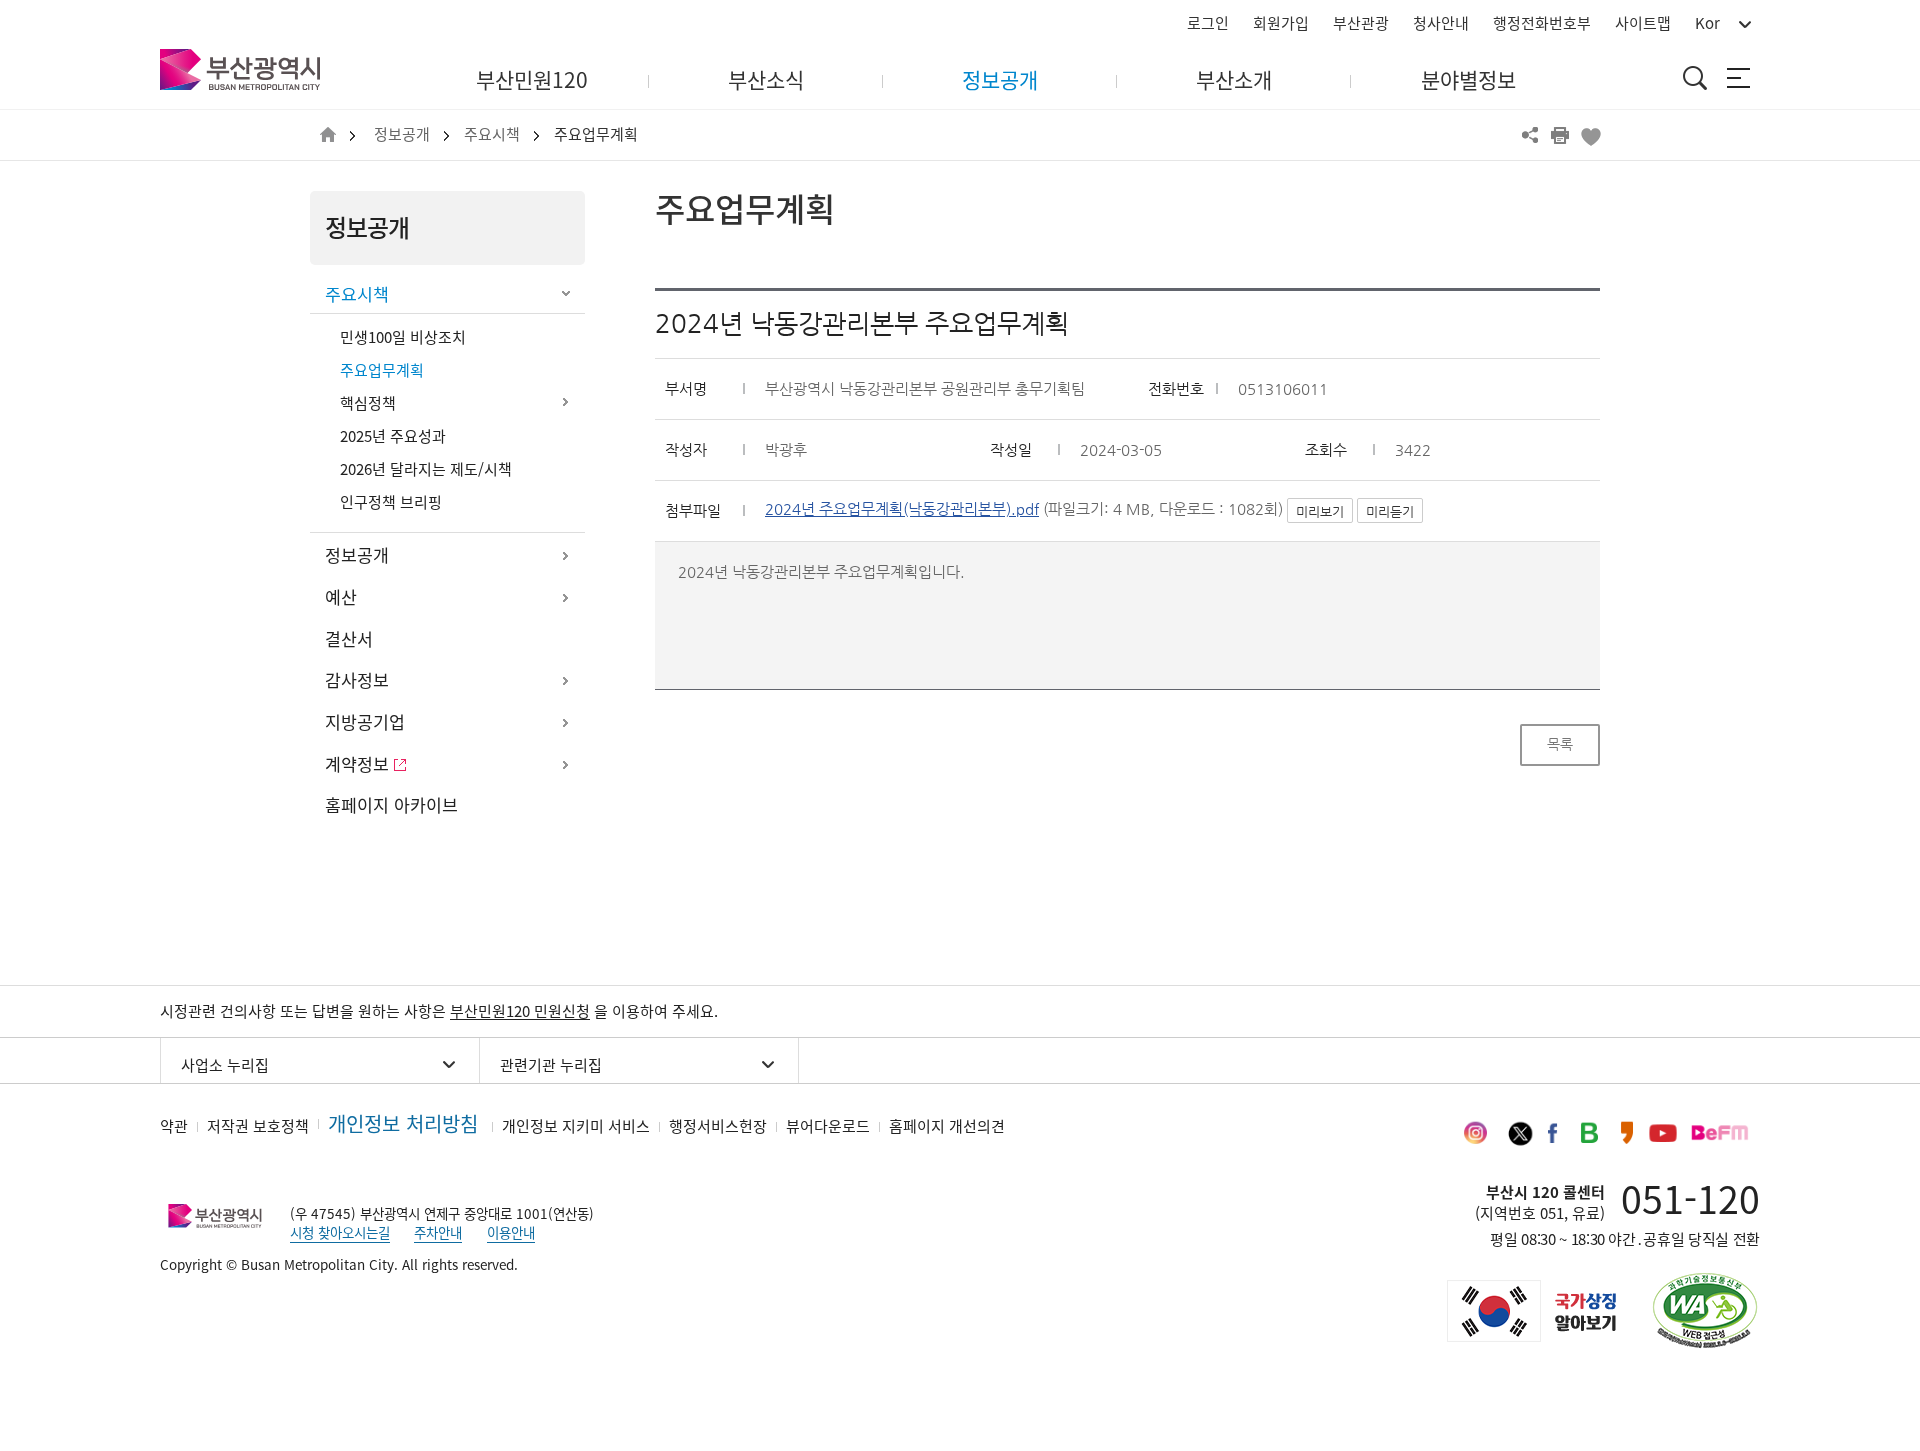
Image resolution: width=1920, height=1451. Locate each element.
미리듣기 (1390, 511)
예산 (341, 597)
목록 (1560, 744)
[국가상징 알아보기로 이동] (1530, 1311)
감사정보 (357, 680)
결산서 (349, 639)
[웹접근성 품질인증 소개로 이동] (1705, 1310)
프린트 (1560, 135)
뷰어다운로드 (828, 1126)
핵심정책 (368, 403)
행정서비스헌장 (718, 1126)
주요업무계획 (596, 134)
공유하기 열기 (1530, 135)
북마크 (1590, 135)
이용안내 (511, 1232)
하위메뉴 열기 (565, 402)
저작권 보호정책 (258, 1126)
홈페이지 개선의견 (947, 1126)
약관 (174, 1126)
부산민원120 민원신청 (520, 1011)
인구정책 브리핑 (391, 502)
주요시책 (492, 134)
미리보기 (1320, 511)
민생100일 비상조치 (403, 337)
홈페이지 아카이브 (391, 805)
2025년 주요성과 (393, 436)
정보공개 (402, 134)
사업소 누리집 (225, 1065)
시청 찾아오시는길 (340, 1232)
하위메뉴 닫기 (565, 295)
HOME (328, 135)
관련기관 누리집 (551, 1065)
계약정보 (357, 764)
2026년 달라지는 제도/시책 (426, 469)
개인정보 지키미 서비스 (576, 1126)
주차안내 (438, 1232)
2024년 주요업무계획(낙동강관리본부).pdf (902, 509)
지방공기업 (365, 722)
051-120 (1690, 1198)
